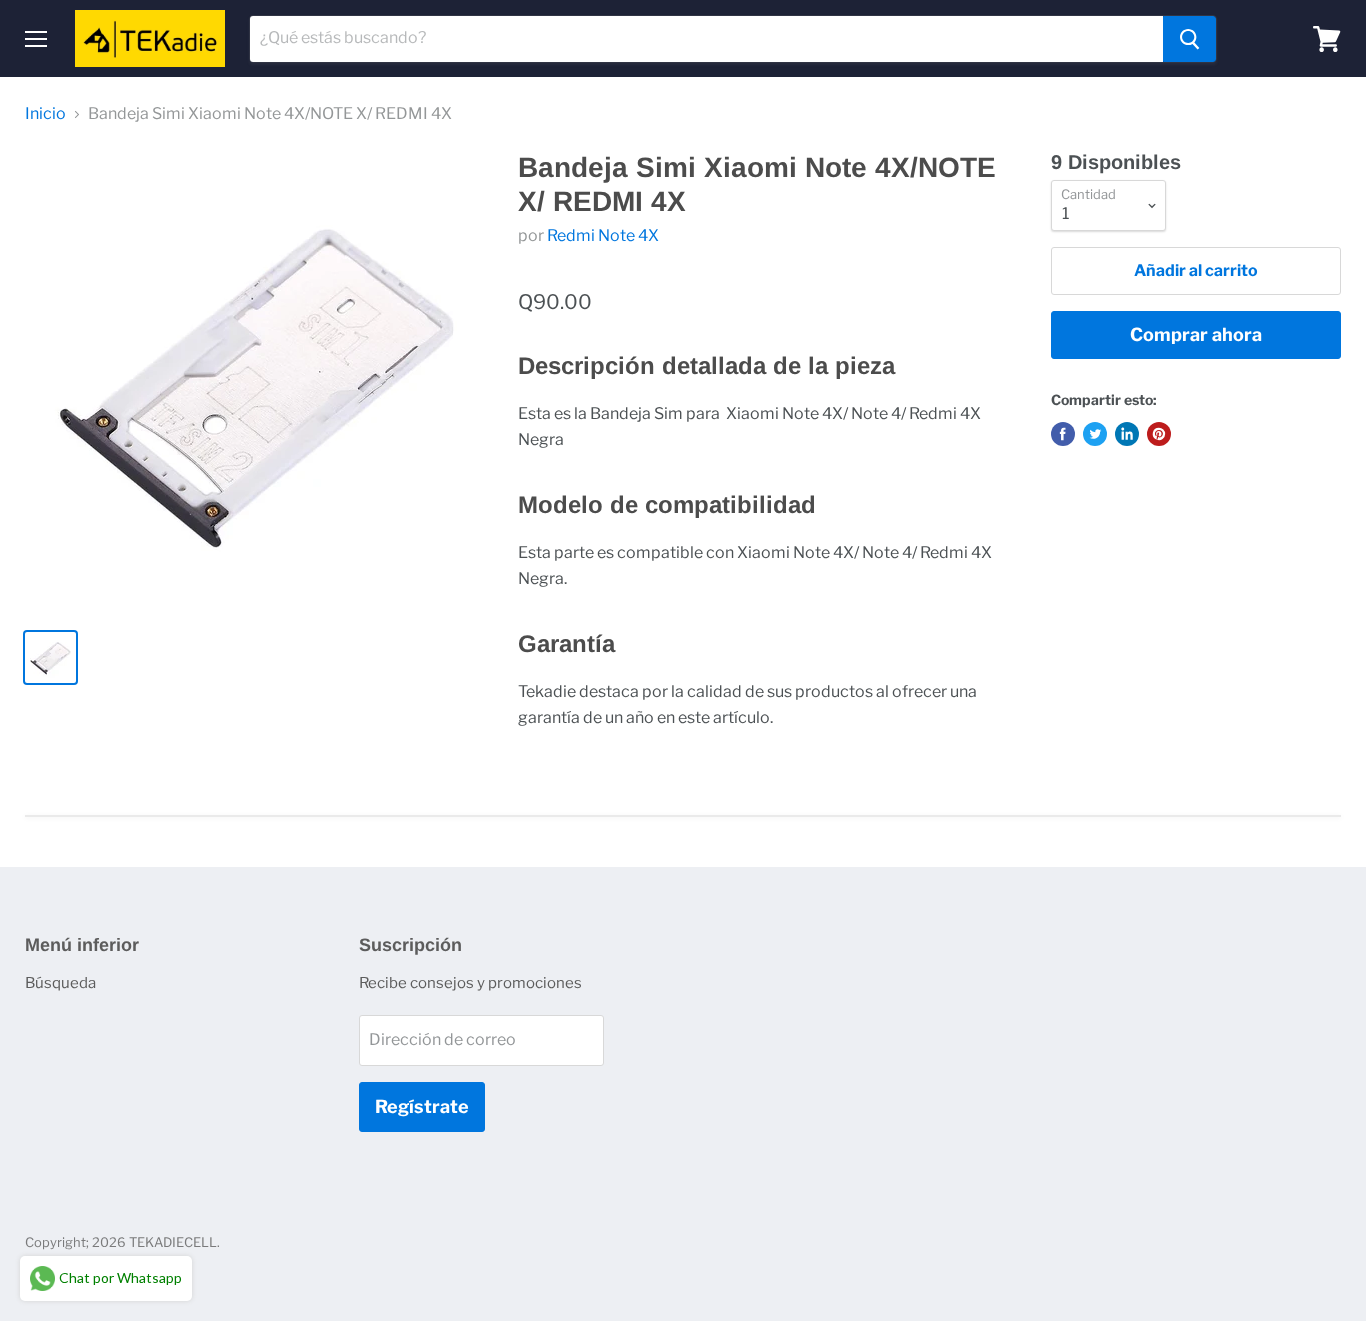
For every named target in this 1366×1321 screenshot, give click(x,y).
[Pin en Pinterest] (1159, 434)
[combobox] (706, 39)
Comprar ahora (1196, 334)
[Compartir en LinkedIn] (1127, 434)
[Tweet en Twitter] (1095, 434)
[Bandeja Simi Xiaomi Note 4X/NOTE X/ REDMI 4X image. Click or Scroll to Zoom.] (255, 381)
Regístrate (422, 1106)
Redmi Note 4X (603, 235)
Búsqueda (60, 983)
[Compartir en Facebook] (1063, 434)
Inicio (45, 114)
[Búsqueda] (1189, 39)
